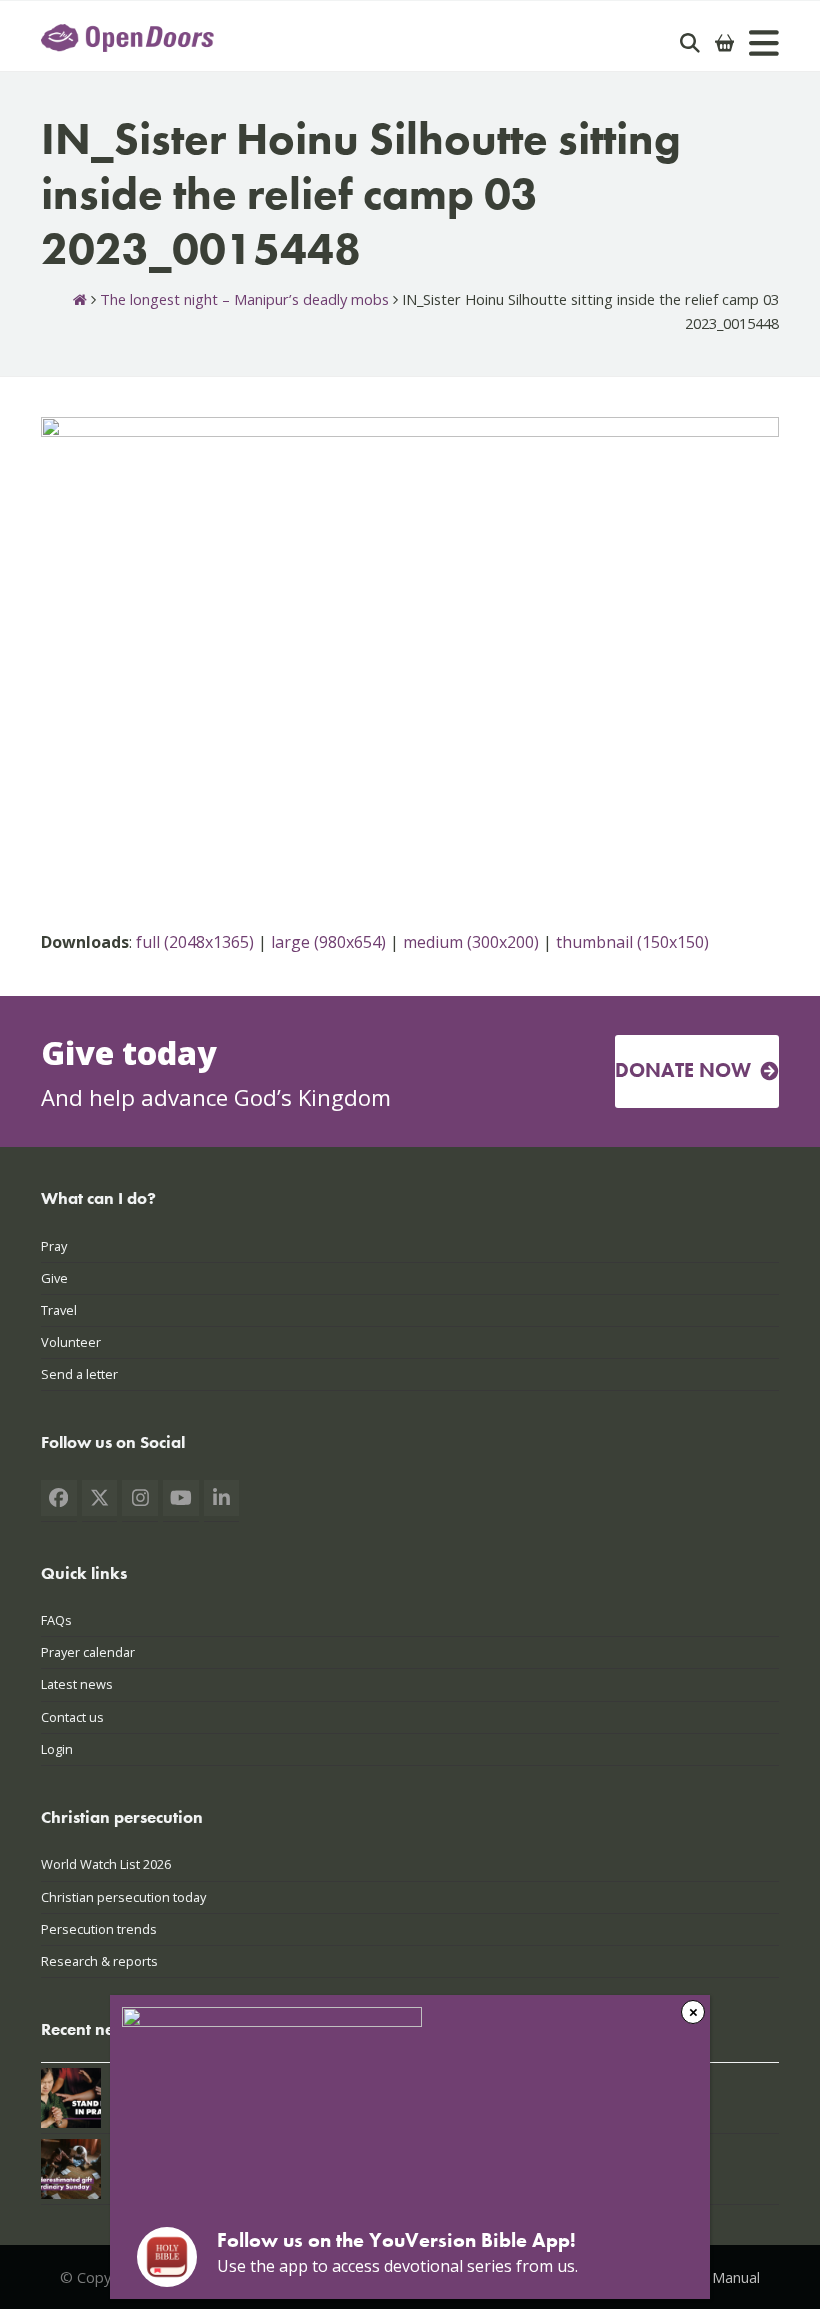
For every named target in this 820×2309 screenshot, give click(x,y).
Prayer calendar (88, 1652)
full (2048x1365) (195, 942)
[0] (725, 43)
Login (57, 1749)
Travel (59, 1310)
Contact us (72, 1717)
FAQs (56, 1620)
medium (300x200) (471, 942)
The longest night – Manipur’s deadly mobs (244, 299)
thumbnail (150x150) (632, 942)
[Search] (690, 43)
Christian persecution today (123, 1897)
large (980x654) (328, 942)
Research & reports (99, 1961)
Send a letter (79, 1374)
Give (54, 1278)
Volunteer (71, 1342)
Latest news (77, 1684)
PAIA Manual (718, 2277)
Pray (54, 1246)
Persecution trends (99, 1929)
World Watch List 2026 (106, 1864)
